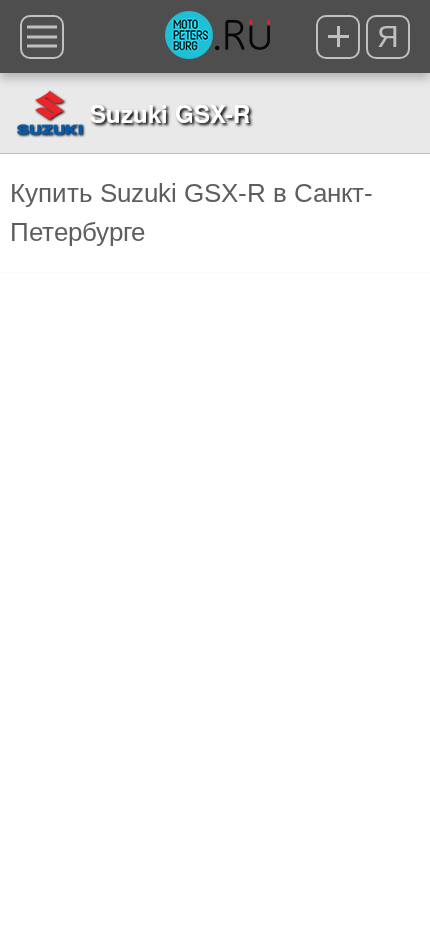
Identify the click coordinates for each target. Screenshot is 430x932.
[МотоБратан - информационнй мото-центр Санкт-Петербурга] (217, 37)
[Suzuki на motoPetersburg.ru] (50, 113)
